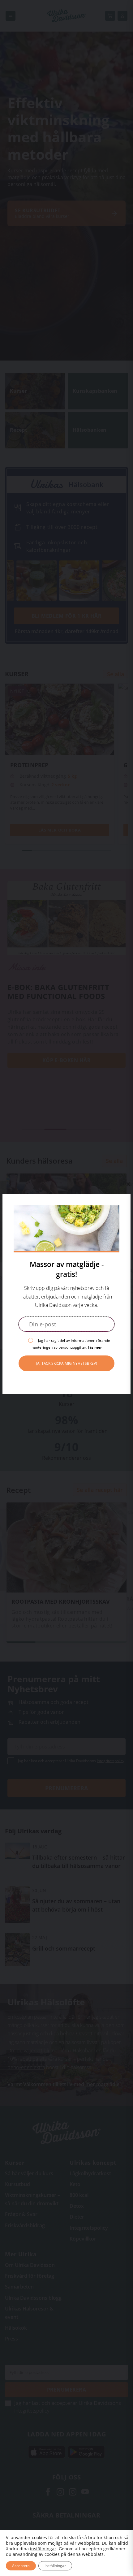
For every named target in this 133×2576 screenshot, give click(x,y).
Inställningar (55, 2566)
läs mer (95, 1347)
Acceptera (21, 2566)
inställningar (43, 2549)
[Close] (128, 1184)
